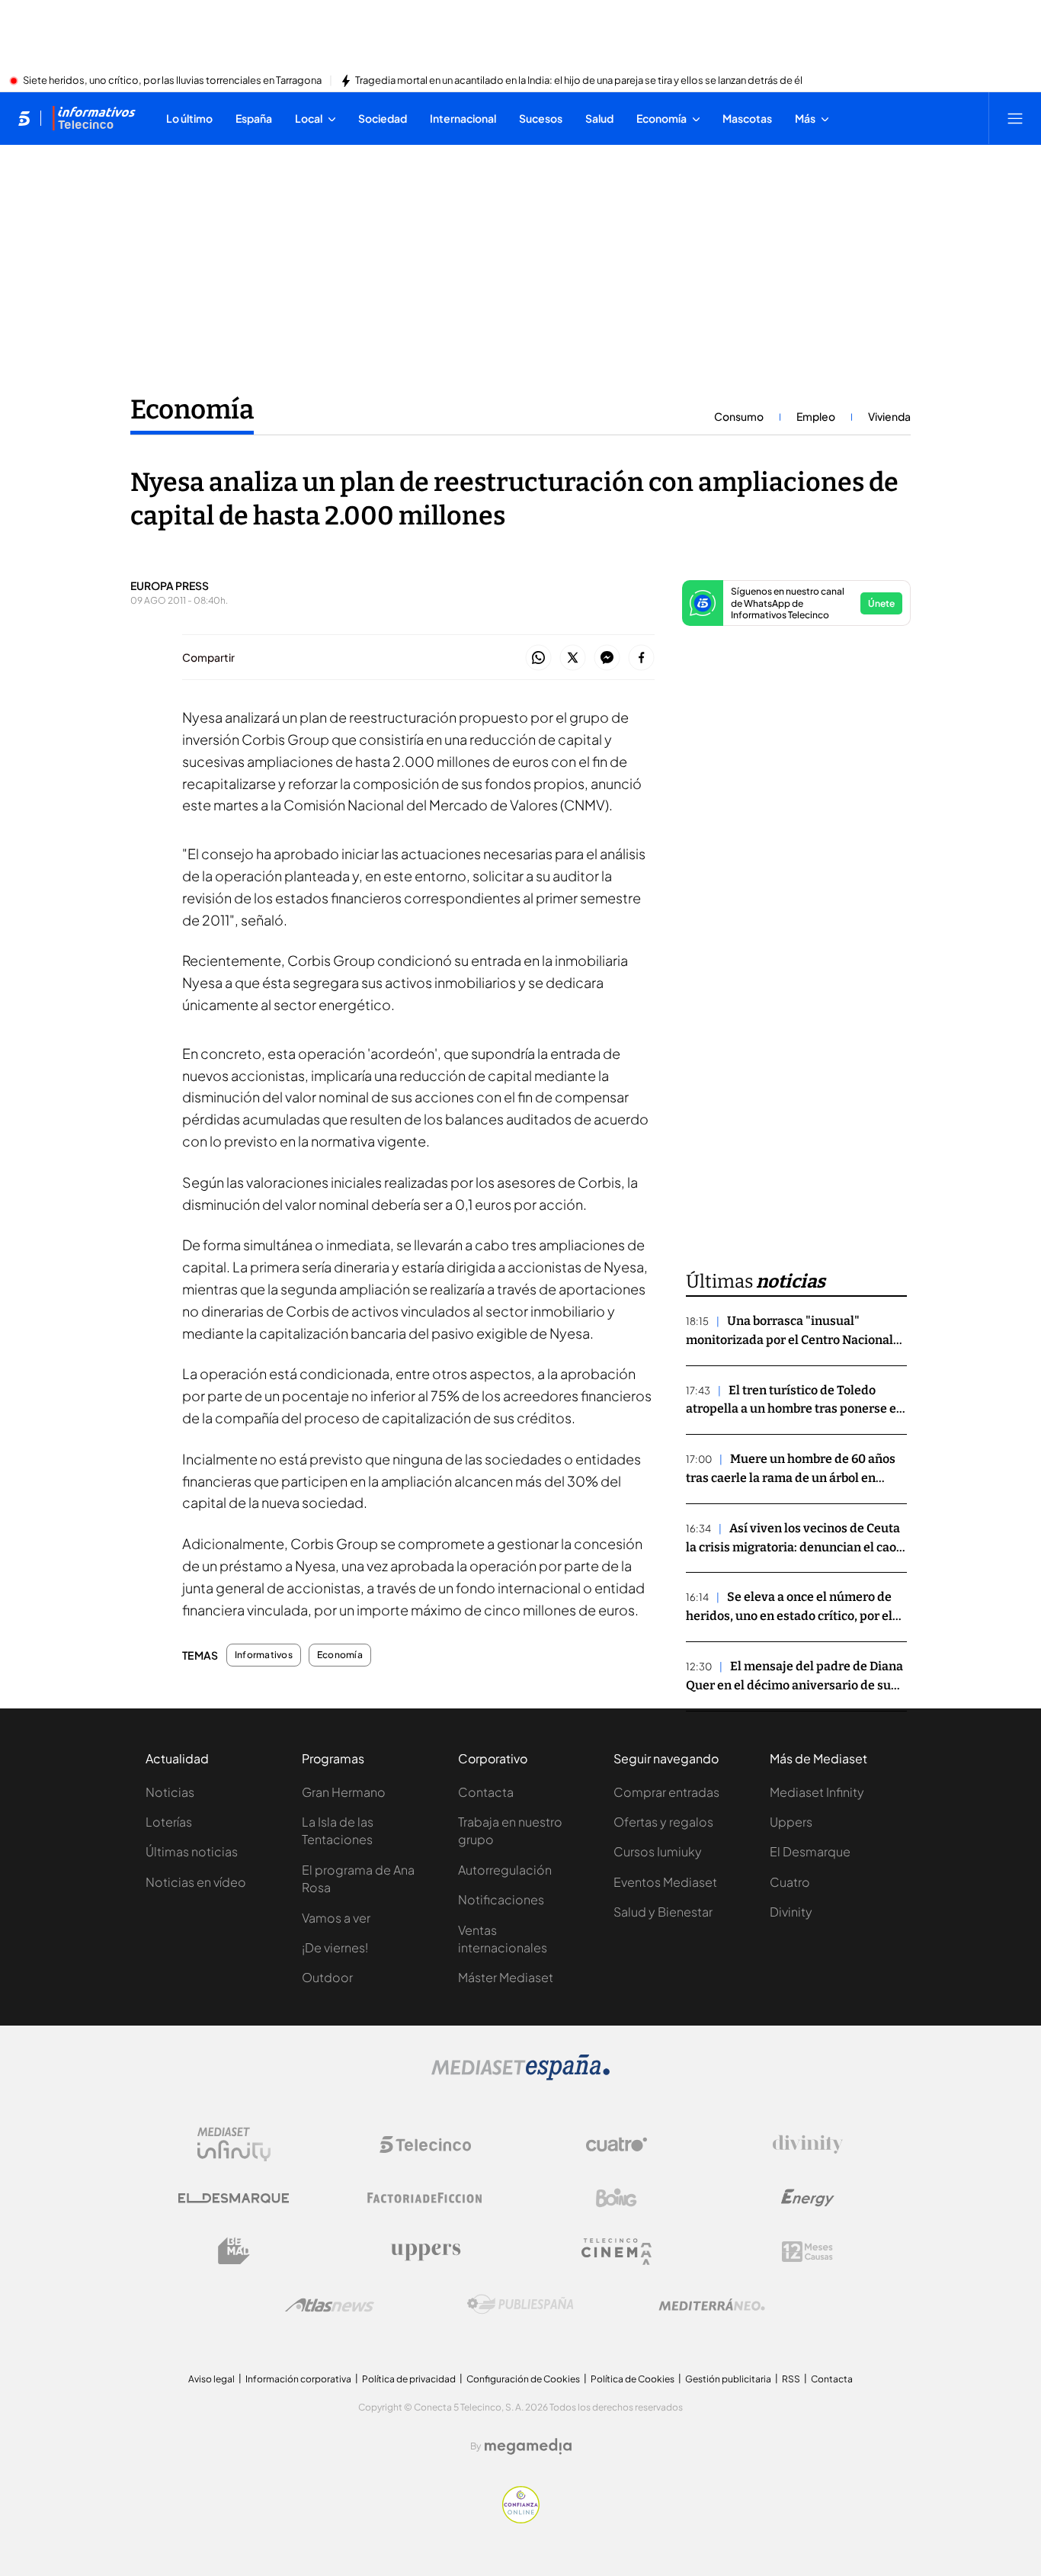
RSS (791, 2379)
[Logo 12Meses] (807, 2252)
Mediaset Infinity (817, 1792)
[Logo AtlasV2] (330, 2305)
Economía (192, 409)
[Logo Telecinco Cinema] (617, 2252)
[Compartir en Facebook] (641, 658)
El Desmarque (810, 1851)
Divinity (791, 1912)
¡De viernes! (335, 1947)
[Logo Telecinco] (425, 2145)
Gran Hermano (344, 1792)
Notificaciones (501, 1899)
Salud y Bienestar (663, 1912)
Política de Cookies (633, 2379)
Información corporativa (298, 2379)
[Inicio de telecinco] (24, 118)
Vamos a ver (336, 1918)
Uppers (791, 1822)
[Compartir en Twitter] (573, 658)
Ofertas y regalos (663, 1822)
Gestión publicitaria (728, 2379)
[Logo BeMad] (234, 2251)
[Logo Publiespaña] (520, 2305)
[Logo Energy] (808, 2198)
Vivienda (889, 416)
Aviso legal (211, 2379)
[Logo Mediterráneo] (712, 2305)
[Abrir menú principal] (1015, 118)
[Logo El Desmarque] (234, 2198)
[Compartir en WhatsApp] (538, 658)
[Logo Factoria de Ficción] (425, 2198)
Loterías (169, 1822)
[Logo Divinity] (808, 2145)
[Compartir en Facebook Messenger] (607, 658)
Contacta (486, 1792)
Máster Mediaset (506, 1977)
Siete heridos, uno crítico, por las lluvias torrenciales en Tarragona (172, 81)
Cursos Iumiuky (658, 1851)
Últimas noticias (192, 1851)
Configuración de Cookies (523, 2379)
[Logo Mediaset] (520, 2076)
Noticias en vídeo (196, 1882)
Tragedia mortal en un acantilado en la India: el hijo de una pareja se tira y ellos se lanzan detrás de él (579, 81)
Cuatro (790, 1882)
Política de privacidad (409, 2379)
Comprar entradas (666, 1792)
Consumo (739, 416)
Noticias (170, 1792)
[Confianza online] (521, 2519)
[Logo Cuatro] (617, 2145)
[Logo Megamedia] (528, 2446)
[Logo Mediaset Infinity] (234, 2145)
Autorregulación (505, 1870)
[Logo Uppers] (425, 2251)
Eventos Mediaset (665, 1882)
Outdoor (327, 1977)
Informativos (264, 1655)
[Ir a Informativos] (94, 118)
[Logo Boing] (617, 2198)
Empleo (816, 416)
